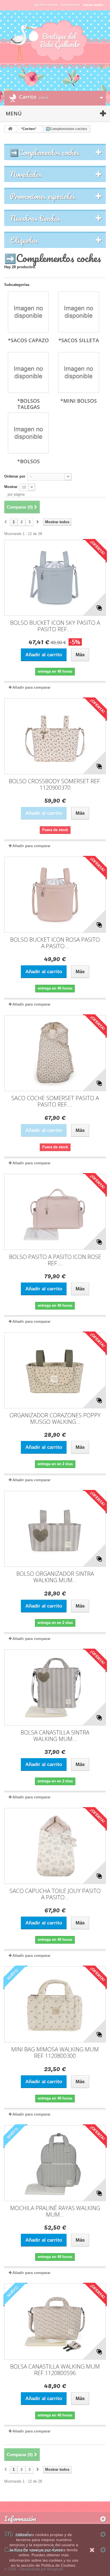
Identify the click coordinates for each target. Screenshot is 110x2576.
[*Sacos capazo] (28, 312)
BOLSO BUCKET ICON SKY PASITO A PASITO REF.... (55, 626)
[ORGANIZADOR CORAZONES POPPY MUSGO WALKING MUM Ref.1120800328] (55, 1370)
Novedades (26, 174)
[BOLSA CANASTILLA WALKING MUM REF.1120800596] (55, 2322)
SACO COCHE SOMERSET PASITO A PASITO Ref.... (55, 1101)
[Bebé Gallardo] (55, 41)
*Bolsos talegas (28, 404)
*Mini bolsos (79, 401)
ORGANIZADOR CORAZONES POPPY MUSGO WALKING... (55, 1418)
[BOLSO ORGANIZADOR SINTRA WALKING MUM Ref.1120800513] (55, 1529)
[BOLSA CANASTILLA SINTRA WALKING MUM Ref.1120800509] (55, 1688)
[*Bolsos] (28, 433)
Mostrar (11, 487)
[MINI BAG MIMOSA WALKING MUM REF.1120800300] (55, 2004)
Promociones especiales (42, 196)
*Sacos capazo (28, 340)
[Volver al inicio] (10, 129)
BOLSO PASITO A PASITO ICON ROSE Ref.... (55, 1260)
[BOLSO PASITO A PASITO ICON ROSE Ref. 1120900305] (55, 1212)
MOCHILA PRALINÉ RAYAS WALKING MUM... (55, 2211)
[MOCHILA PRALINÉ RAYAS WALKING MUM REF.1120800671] (55, 2163)
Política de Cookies (58, 2565)
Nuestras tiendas (35, 218)
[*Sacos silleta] (79, 312)
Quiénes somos (46, 5)
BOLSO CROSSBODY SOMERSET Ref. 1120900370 (55, 784)
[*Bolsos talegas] (28, 372)
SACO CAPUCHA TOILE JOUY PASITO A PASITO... (55, 1894)
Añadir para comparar (31, 687)
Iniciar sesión (93, 5)
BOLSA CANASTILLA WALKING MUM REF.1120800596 (55, 2370)
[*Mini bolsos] (79, 372)
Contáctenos (70, 5)
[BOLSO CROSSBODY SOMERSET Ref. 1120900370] (55, 736)
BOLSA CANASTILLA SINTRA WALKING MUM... (55, 1736)
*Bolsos (28, 461)
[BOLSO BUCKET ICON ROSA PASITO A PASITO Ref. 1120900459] (55, 895)
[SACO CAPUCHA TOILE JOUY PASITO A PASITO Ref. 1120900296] (55, 1846)
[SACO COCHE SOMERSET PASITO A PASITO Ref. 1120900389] (55, 1053)
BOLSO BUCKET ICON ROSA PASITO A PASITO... (55, 943)
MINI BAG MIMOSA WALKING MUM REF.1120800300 (55, 2053)
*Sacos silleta (79, 340)
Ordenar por (15, 476)
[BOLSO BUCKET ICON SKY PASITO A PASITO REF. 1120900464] (55, 578)
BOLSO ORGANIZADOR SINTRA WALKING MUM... (55, 1577)
